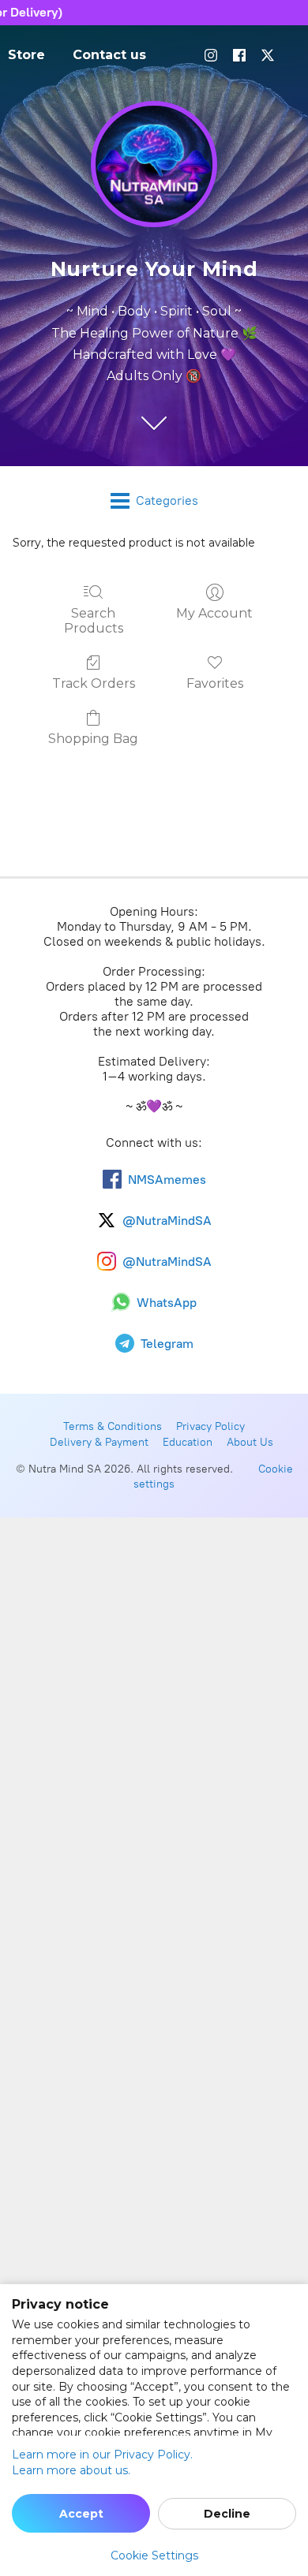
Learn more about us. (71, 2470)
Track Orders (94, 683)
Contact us (109, 55)
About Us (250, 1442)
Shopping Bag (93, 739)
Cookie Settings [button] (154, 2555)
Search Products (94, 621)
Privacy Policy (210, 1426)
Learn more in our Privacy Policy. (102, 2455)
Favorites (215, 683)
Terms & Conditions (113, 1426)
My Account (214, 613)
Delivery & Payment (99, 1442)
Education (188, 1442)
